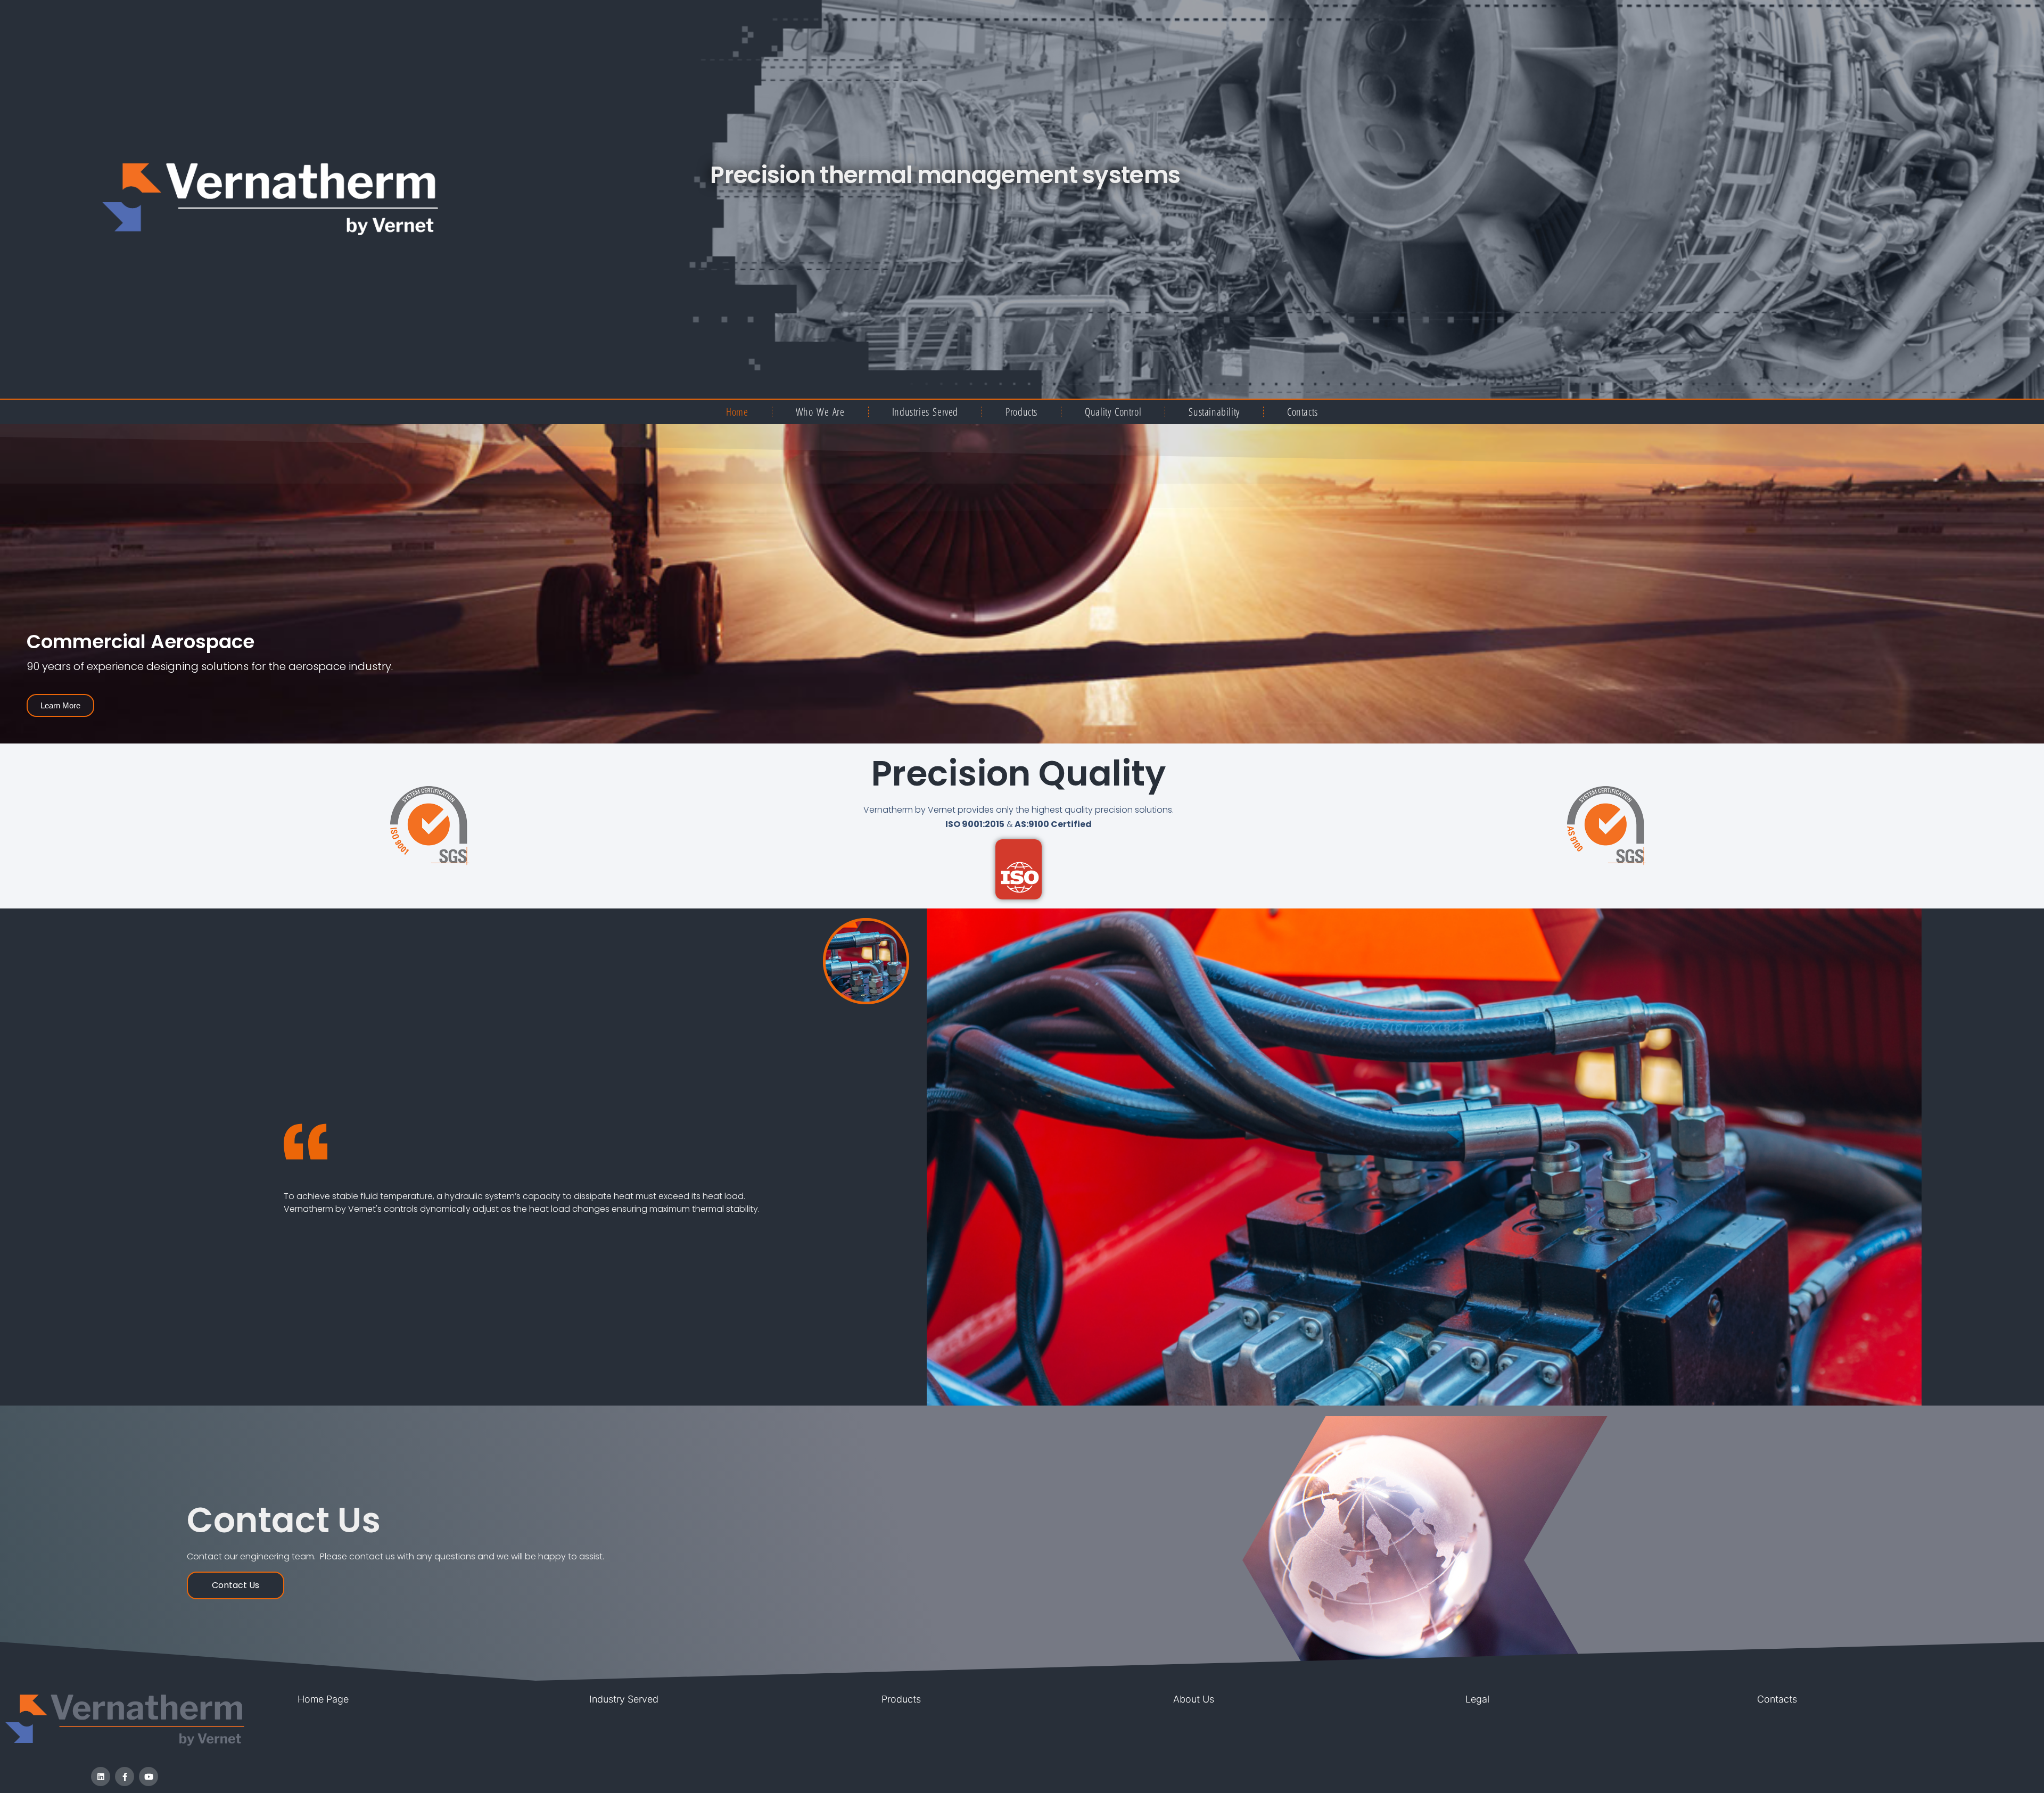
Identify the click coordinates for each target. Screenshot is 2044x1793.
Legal (1477, 1699)
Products (1021, 412)
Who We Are (820, 412)
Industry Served (624, 1699)
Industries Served (925, 412)
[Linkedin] (101, 1777)
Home (737, 412)
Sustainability (1214, 412)
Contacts (1303, 412)
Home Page (323, 1699)
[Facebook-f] (125, 1777)
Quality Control (1113, 412)
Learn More (60, 705)
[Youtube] (149, 1777)
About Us (1194, 1699)
